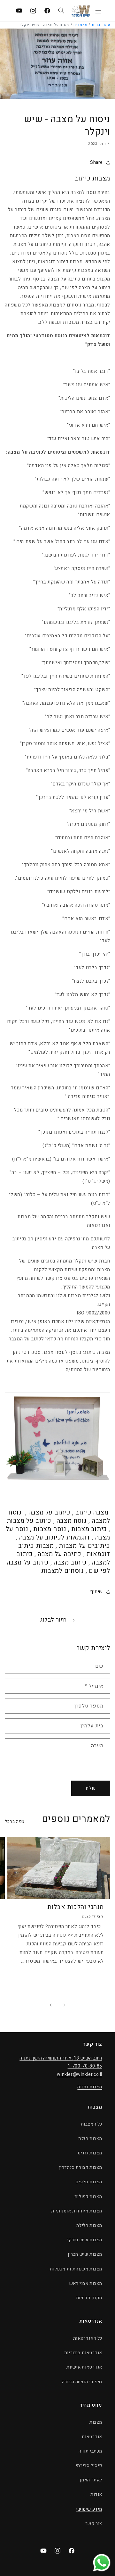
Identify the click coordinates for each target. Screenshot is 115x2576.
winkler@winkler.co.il (80, 2074)
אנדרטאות (92, 2437)
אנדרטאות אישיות (84, 2367)
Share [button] (96, 162)
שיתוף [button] (96, 1592)
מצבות (96, 2422)
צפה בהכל (15, 1821)
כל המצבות (92, 2124)
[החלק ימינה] (50, 2005)
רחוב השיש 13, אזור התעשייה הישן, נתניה (61, 2058)
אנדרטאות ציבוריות (83, 2353)
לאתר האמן (91, 2480)
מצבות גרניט (90, 2153)
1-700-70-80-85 (85, 2066)
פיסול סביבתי (89, 2466)
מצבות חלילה (89, 2225)
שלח (91, 1788)
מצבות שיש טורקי (85, 2240)
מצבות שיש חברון (85, 2254)
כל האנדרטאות (88, 2338)
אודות (96, 2494)
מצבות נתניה (90, 2087)
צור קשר (94, 2524)
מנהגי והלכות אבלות (76, 1907)
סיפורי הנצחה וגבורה (82, 2382)
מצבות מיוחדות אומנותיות (77, 2211)
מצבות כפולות (88, 2197)
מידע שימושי (89, 2509)
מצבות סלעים (89, 2182)
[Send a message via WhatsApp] (102, 2563)
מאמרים (80, 25)
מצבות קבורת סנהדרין (81, 2167)
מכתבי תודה (90, 2451)
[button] (98, 11)
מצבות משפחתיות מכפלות (76, 2269)
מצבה (98, 1247)
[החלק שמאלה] (65, 2005)
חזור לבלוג (54, 1620)
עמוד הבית (101, 25)
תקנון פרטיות (89, 2298)
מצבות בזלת (90, 2139)
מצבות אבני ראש (86, 2283)
